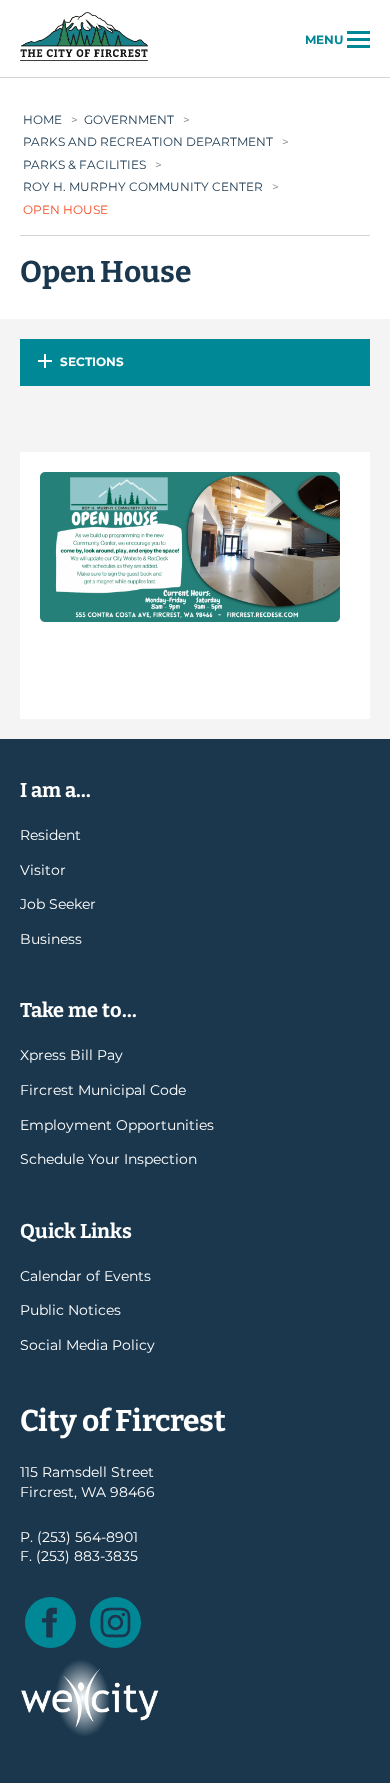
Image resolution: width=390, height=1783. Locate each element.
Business (51, 939)
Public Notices (70, 1310)
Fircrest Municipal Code (103, 1090)
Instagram (115, 1622)
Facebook (50, 1622)
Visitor (43, 870)
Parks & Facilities (84, 164)
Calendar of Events (85, 1276)
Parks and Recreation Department (148, 141)
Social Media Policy (87, 1345)
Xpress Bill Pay (71, 1055)
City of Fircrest (84, 59)
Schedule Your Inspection (108, 1159)
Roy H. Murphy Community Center (143, 186)
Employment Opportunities (117, 1125)
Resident (50, 835)
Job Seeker (58, 904)
